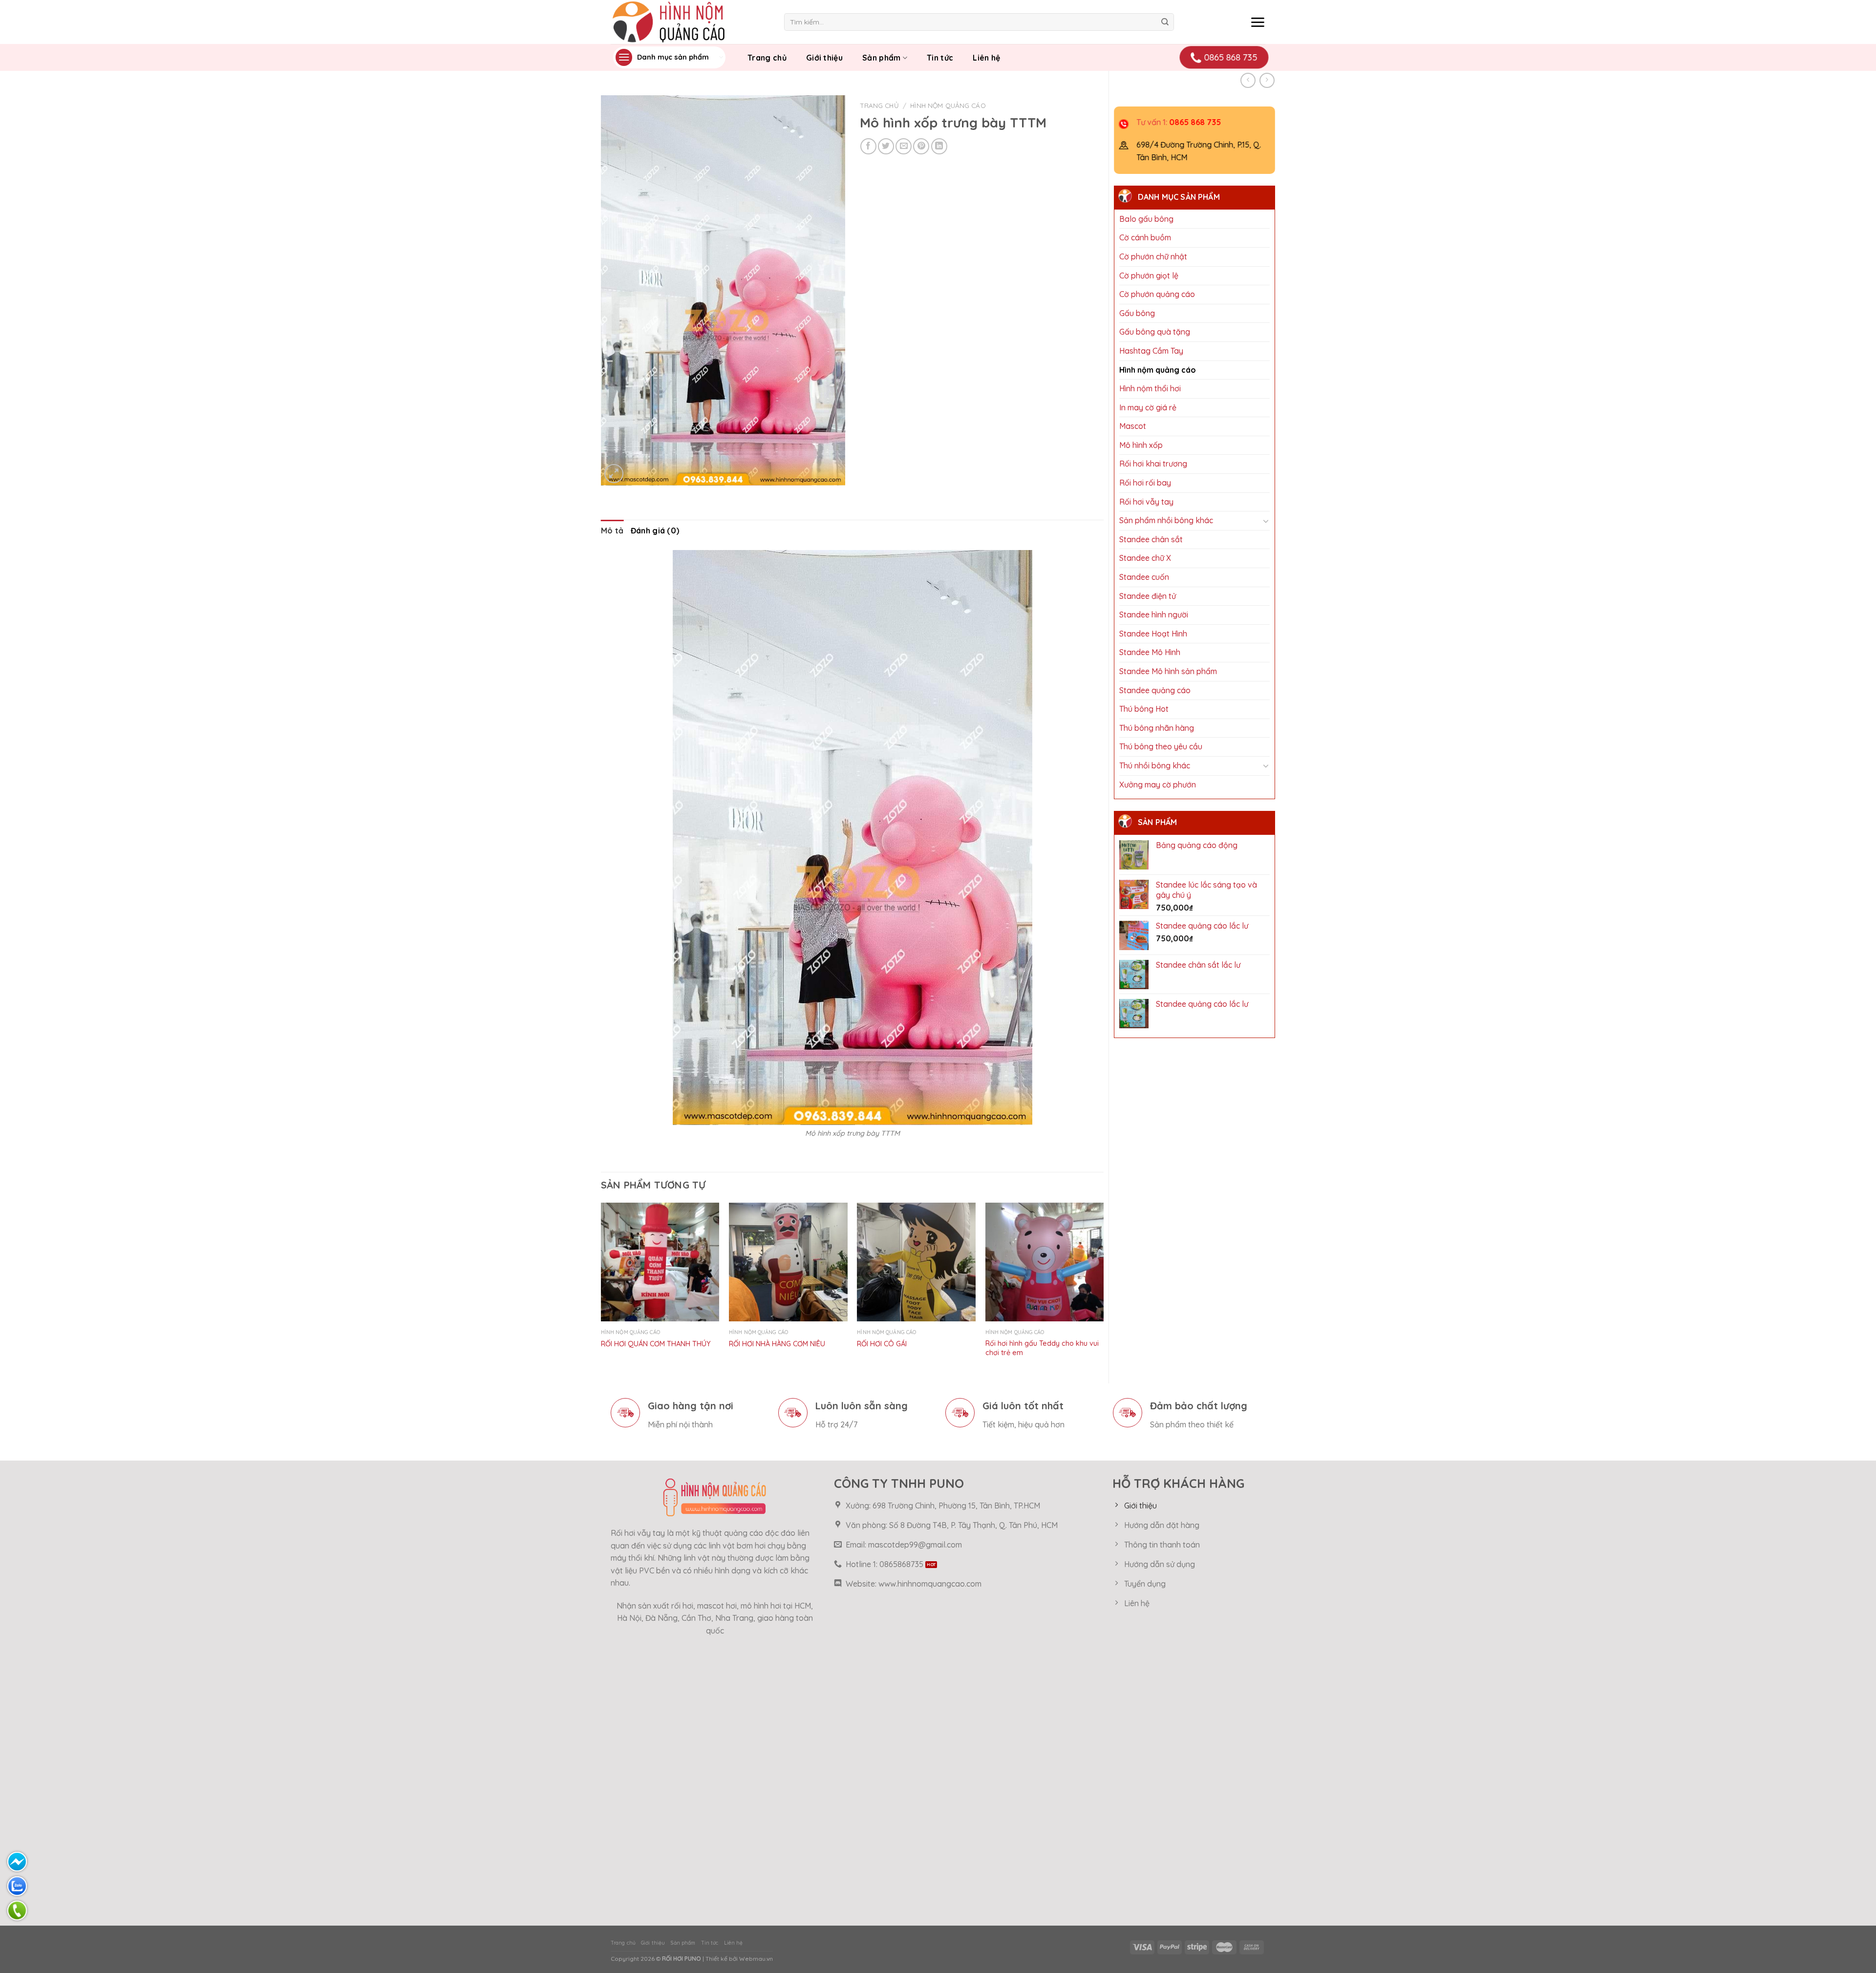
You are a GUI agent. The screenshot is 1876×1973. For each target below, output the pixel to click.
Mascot (1133, 426)
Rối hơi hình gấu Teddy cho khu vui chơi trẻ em (1042, 1348)
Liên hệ (986, 58)
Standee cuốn (1144, 577)
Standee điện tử (1148, 596)
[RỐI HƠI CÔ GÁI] (916, 1262)
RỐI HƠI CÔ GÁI (882, 1344)
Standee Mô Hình (1150, 652)
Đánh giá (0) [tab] (655, 530)
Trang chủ (767, 58)
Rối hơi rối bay (1145, 483)
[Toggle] (1266, 521)
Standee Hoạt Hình (1153, 634)
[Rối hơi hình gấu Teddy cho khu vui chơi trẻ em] (1045, 1262)
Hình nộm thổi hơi (1150, 388)
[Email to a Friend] (904, 146)
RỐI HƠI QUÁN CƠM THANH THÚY (656, 1344)
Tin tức (940, 58)
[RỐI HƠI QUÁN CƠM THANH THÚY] (660, 1262)
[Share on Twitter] (886, 146)
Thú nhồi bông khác (1155, 765)
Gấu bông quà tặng (1155, 332)
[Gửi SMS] (17, 1862)
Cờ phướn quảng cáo (1157, 294)
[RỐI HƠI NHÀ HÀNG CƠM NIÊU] (788, 1262)
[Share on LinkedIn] (939, 146)
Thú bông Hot (1144, 709)
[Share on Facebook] (868, 146)
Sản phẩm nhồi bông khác (1166, 520)
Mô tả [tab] (612, 530)
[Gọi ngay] (17, 1910)
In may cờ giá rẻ (1148, 407)
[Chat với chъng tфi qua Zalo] (17, 1886)
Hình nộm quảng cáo (1158, 370)
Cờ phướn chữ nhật (1153, 256)
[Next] (1103, 1290)
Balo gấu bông (1146, 219)
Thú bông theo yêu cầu (1161, 746)
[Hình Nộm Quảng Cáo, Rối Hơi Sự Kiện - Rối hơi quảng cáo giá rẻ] (690, 22)
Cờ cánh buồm (1145, 237)
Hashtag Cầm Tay (1151, 351)
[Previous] (601, 1290)
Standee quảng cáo (1155, 690)
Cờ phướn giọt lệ (1149, 276)
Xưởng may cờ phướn (1158, 785)
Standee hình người (1154, 615)
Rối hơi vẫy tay (1146, 502)
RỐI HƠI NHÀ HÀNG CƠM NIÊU (777, 1344)
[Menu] (1258, 22)
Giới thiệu (824, 58)
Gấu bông (1137, 313)
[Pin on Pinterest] (921, 146)
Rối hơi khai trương (1153, 464)
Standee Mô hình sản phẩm (1168, 671)
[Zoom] (614, 474)
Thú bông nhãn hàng (1157, 728)
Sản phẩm (882, 58)
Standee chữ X (1145, 558)
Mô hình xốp (1141, 445)
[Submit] (1165, 22)
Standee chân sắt (1151, 539)
